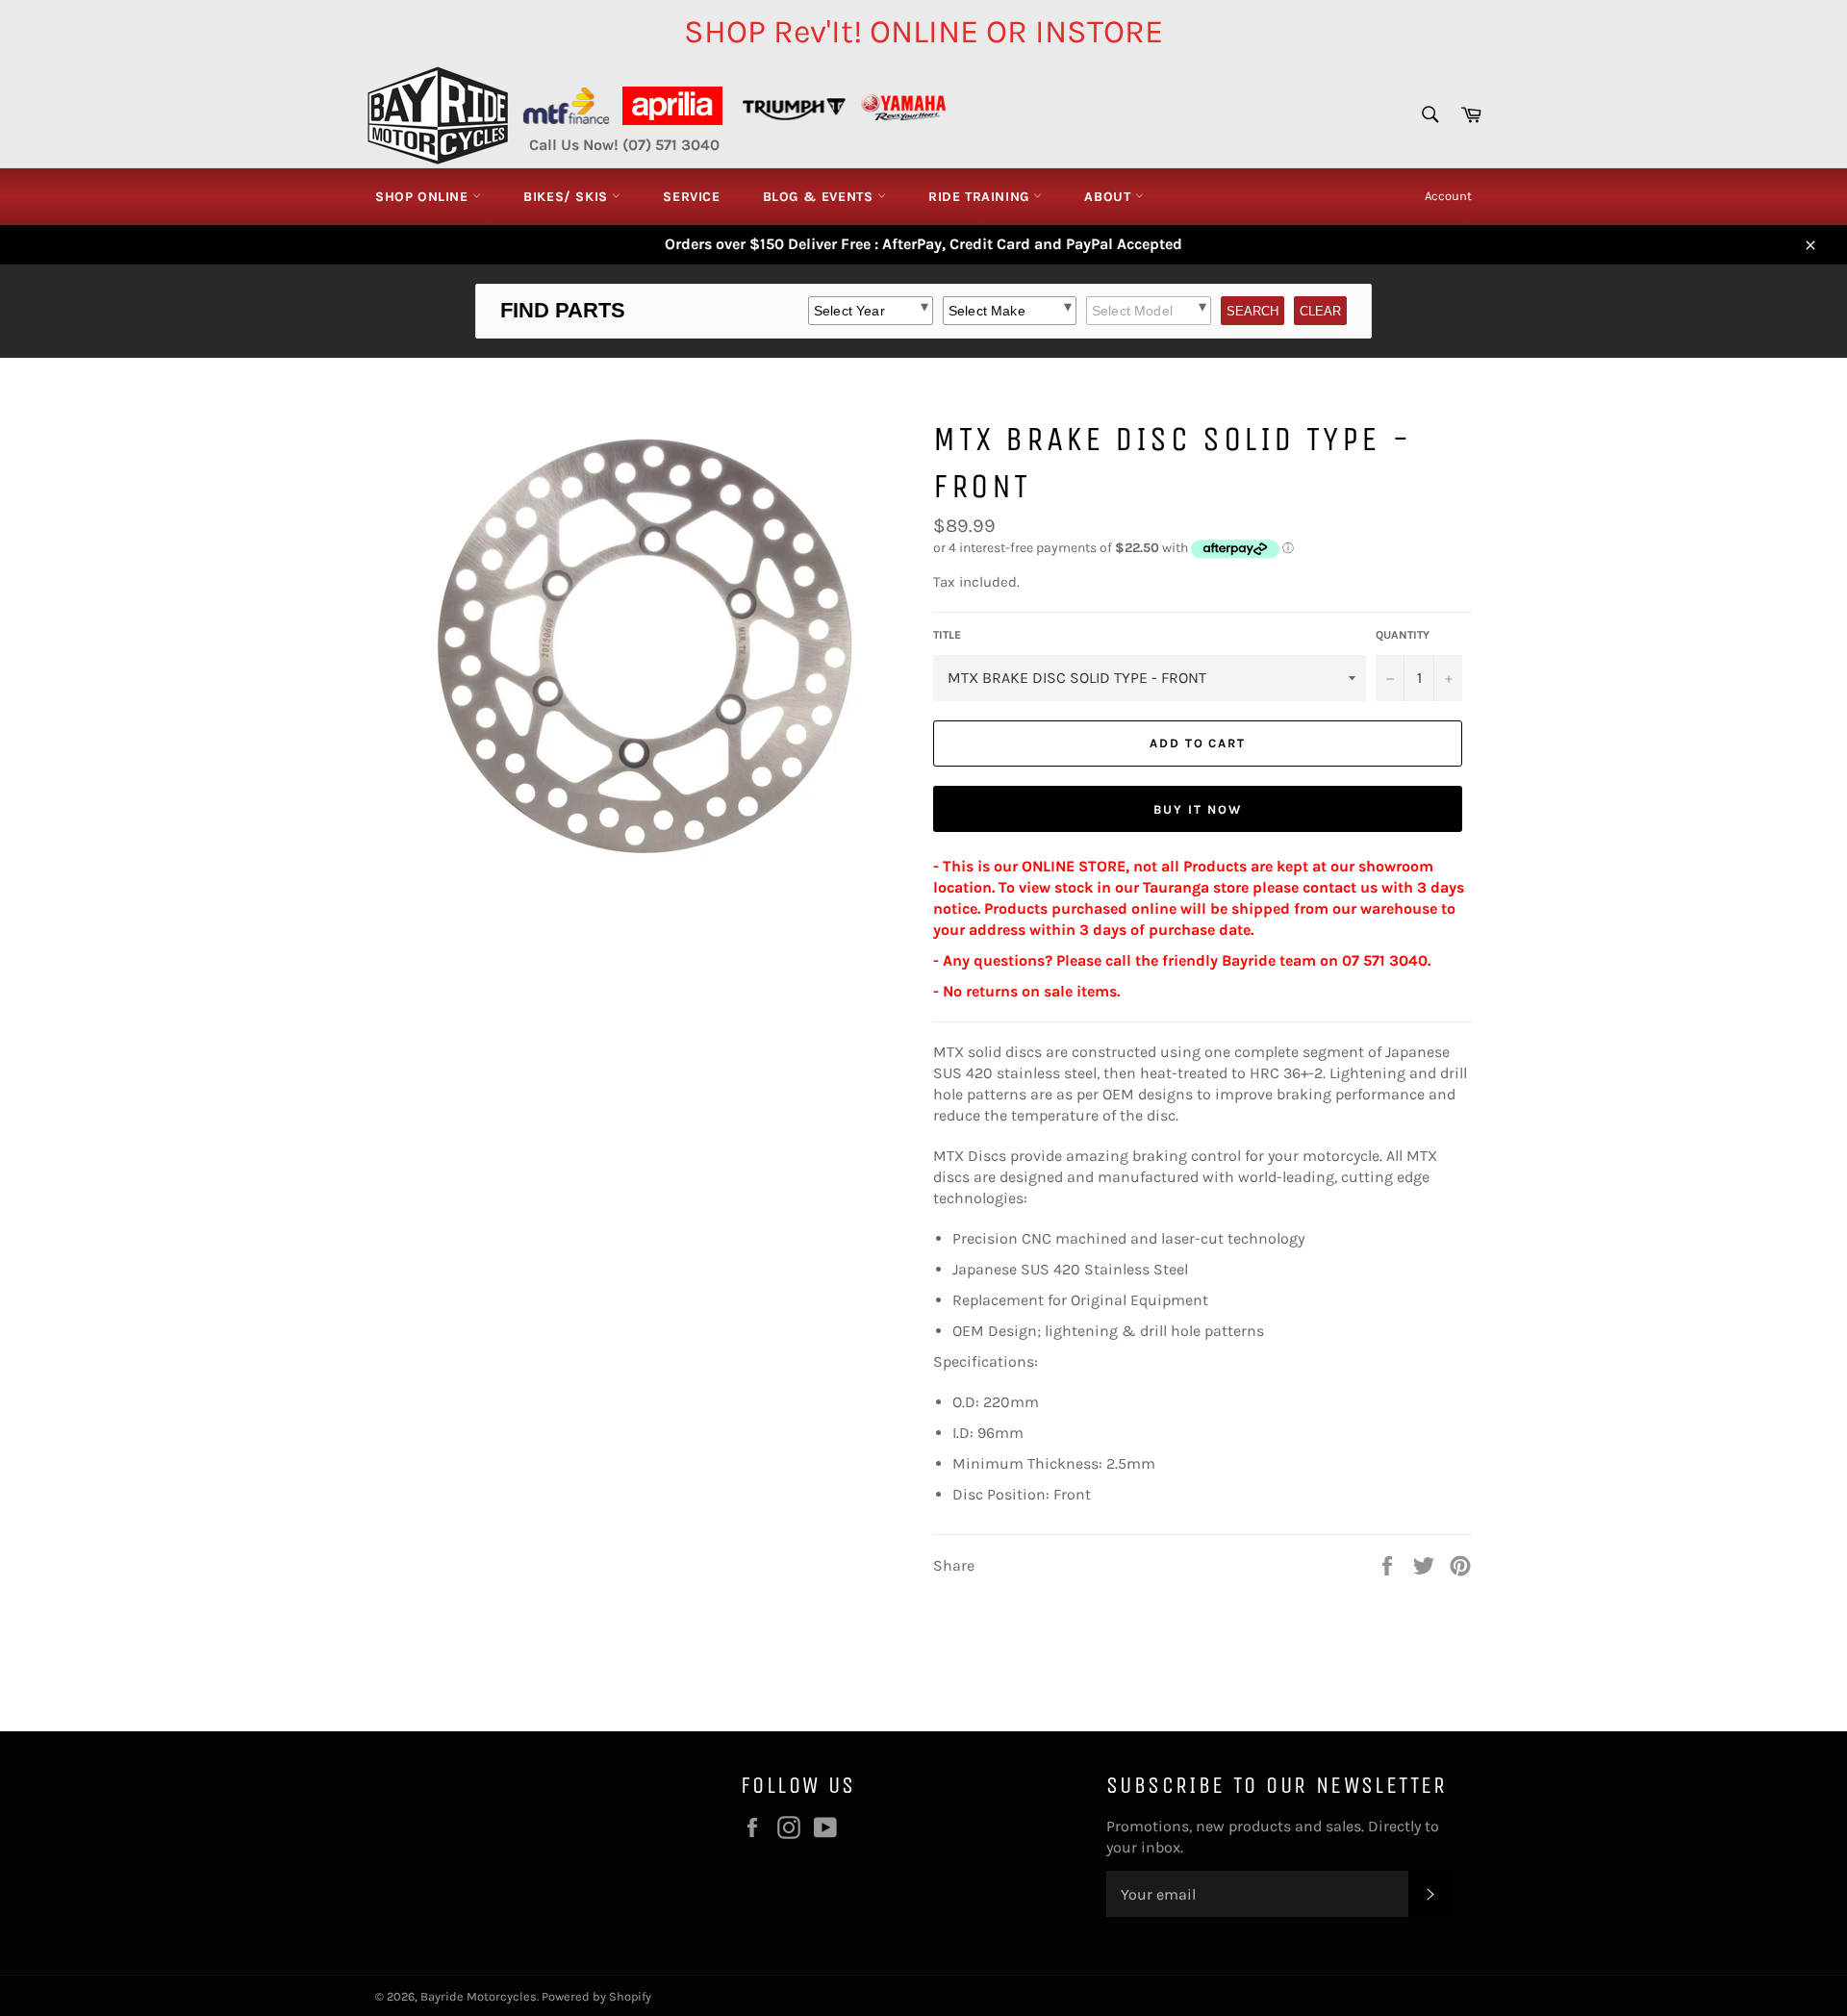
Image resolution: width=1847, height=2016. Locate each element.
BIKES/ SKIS (568, 197)
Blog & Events (820, 197)
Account (1448, 196)
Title (947, 635)
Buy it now (1198, 809)
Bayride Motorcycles (479, 1996)
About (1110, 197)
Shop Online (424, 197)
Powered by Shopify (596, 1996)
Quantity (1403, 635)
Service (691, 197)
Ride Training (981, 197)
